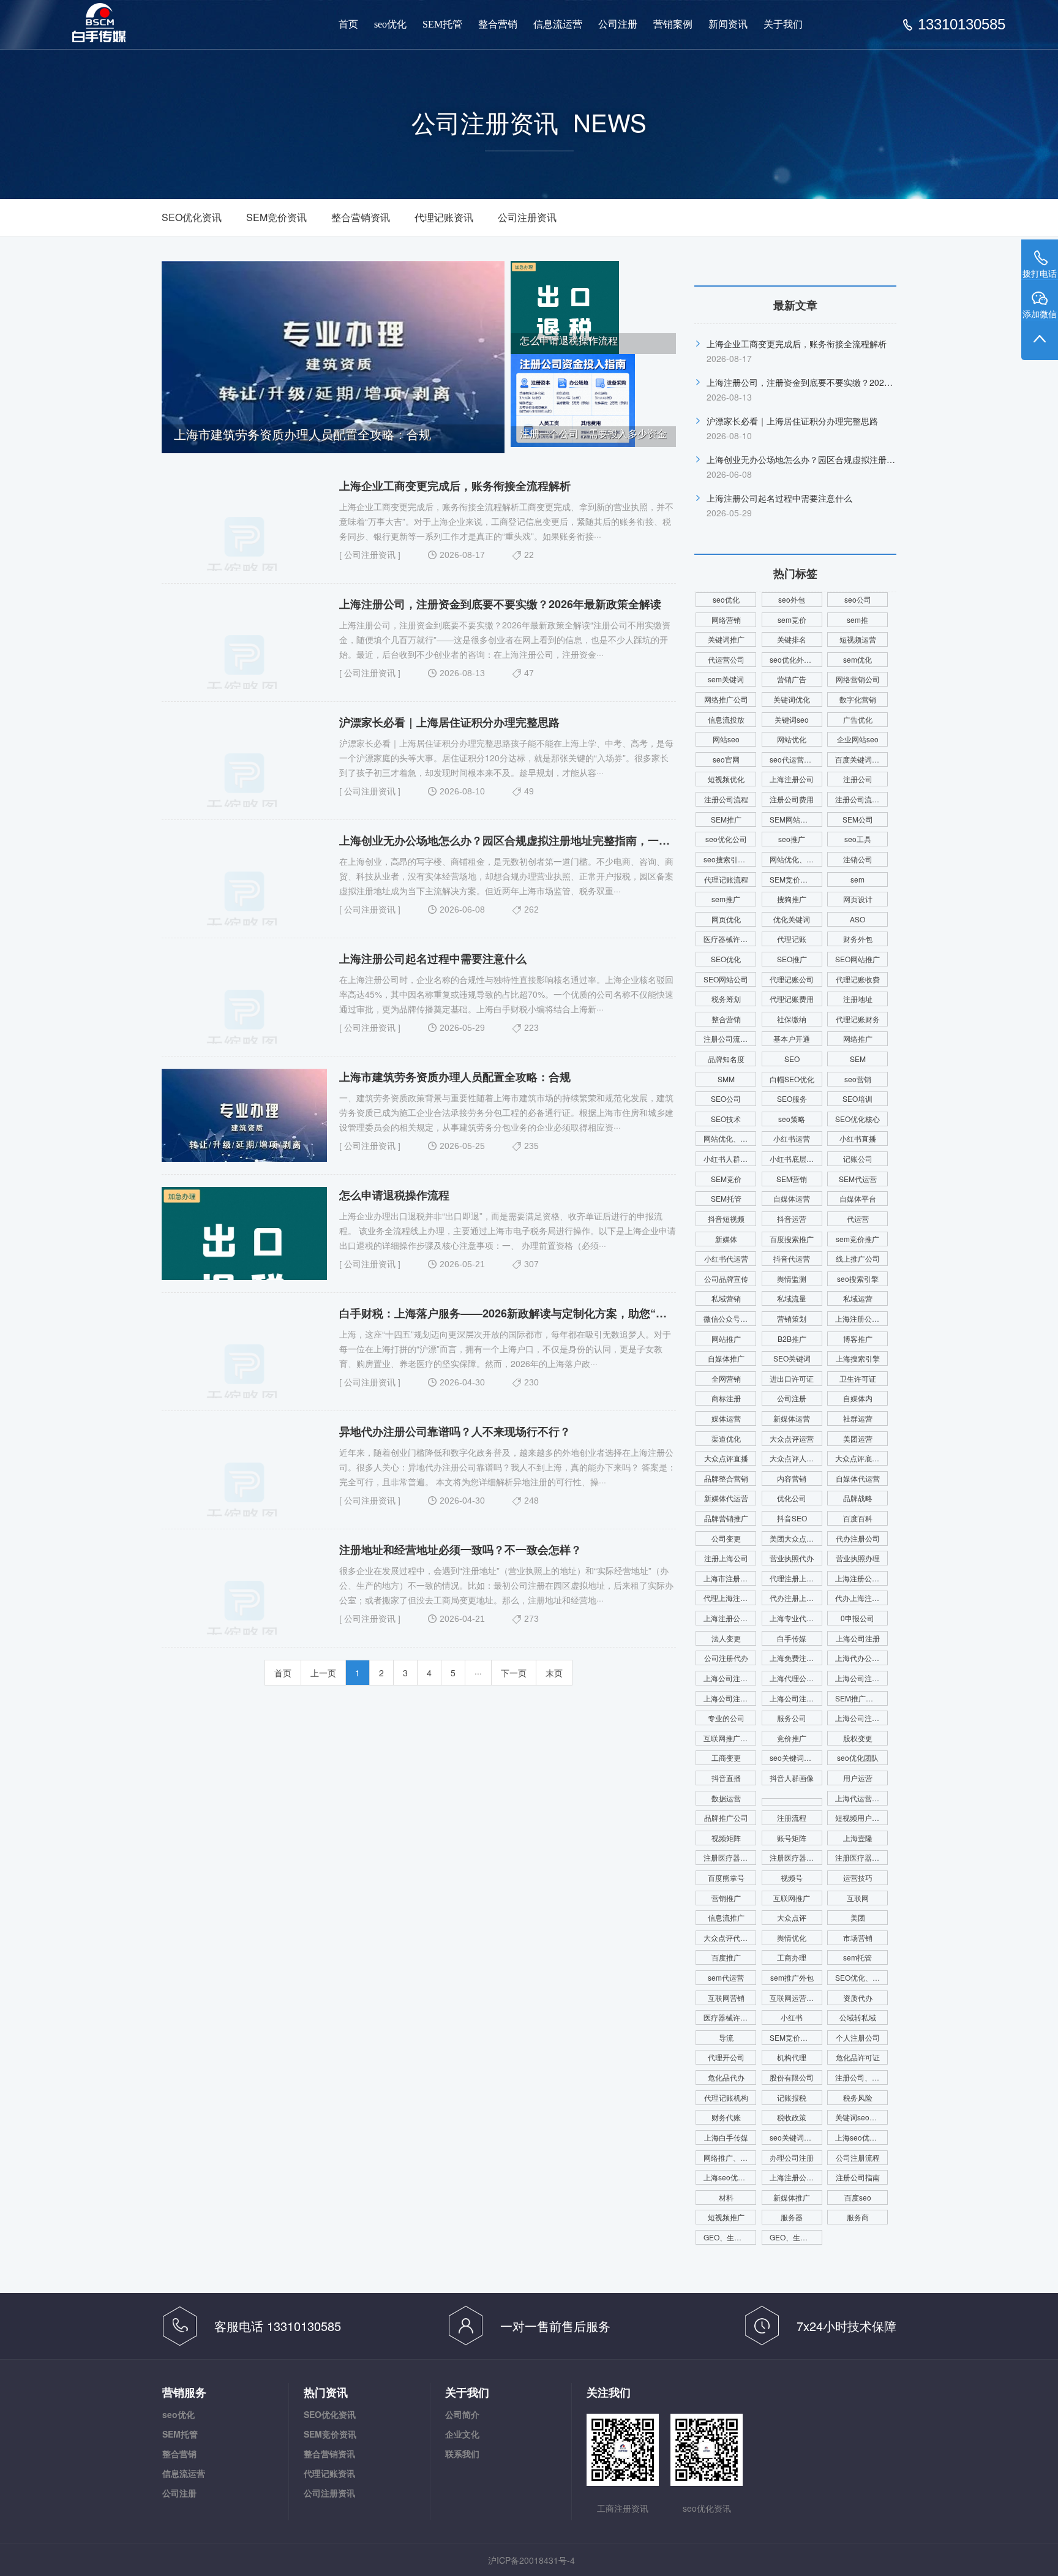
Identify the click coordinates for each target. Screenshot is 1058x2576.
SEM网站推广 (792, 819)
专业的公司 (726, 1718)
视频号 (792, 1877)
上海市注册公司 (729, 1578)
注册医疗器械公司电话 (861, 1857)
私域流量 (792, 1298)
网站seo (726, 739)
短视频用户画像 (861, 1817)
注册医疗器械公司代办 (796, 1857)
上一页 (323, 1673)
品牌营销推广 (726, 1518)
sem (857, 879)
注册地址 (858, 999)
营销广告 (792, 679)
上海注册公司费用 (861, 1318)
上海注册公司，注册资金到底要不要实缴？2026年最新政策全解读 (500, 604)
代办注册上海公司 (796, 1598)
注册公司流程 (726, 799)
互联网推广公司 (729, 1738)
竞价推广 (792, 1738)
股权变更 (858, 1738)
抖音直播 (726, 1778)
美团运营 (858, 1438)
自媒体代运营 (858, 1478)
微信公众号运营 (729, 1318)
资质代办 (858, 1998)
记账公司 (858, 1158)
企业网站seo (858, 739)
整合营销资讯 (361, 217)
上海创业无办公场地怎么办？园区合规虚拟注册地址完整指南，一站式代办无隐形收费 (549, 840)
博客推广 (858, 1339)
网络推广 (858, 1038)
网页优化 (726, 919)
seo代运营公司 (794, 759)
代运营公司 (726, 659)
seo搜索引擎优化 (730, 859)
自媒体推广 (726, 1358)
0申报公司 (857, 1618)
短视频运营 (858, 639)
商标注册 (726, 1398)
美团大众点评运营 (796, 1538)
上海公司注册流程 (861, 1718)
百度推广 (726, 1957)
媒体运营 (726, 1418)
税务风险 (858, 2097)
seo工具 (858, 839)
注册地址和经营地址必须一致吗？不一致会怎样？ (460, 1550)
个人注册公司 (858, 2037)
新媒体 (726, 1239)
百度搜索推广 (792, 1239)
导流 (726, 2037)
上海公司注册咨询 (730, 1698)
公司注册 (618, 24)
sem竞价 (792, 620)
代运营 (858, 1218)
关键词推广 (726, 639)
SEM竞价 (726, 1179)
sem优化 (857, 659)
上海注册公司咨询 (730, 1618)
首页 (348, 24)
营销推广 (726, 1898)
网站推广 (726, 1339)
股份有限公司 (792, 2077)
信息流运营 (558, 24)
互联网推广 (792, 1898)
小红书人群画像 (729, 1158)
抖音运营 (792, 1218)
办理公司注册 (792, 2157)
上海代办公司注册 (861, 1658)
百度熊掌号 (726, 1877)
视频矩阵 (726, 1838)
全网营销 (726, 1378)
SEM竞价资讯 (276, 217)
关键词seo (792, 719)
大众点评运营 (792, 1438)
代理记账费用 (792, 999)
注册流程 (792, 1817)
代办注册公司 (858, 1538)
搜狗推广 (792, 899)
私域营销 (726, 1298)
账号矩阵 (792, 1838)
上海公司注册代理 (796, 1698)
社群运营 (858, 1418)
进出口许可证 (792, 1378)
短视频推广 (726, 2217)
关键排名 (792, 639)
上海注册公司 (792, 779)
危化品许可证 (858, 2057)
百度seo (858, 2197)
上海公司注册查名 (730, 1678)
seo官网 (726, 759)
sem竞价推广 (857, 1239)
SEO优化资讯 (192, 217)
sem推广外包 (792, 1977)
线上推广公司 (858, 1258)
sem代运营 (726, 1977)
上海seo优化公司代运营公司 (730, 2177)
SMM (726, 1079)
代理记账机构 (726, 2097)
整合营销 (498, 24)
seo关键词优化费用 (796, 2137)
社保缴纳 (792, 1019)
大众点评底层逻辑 (861, 1458)
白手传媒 (792, 1638)
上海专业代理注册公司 (796, 1618)
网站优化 (792, 739)
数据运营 (726, 1798)
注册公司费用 (792, 799)
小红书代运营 (726, 1258)
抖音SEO (792, 1518)
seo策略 (792, 1119)
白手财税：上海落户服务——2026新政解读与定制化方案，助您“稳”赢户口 (522, 1313)
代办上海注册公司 (861, 1598)
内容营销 (792, 1478)
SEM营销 (792, 1179)
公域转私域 (858, 2017)
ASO (857, 919)
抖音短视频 (726, 1218)
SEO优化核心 (857, 1119)
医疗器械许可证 (729, 939)
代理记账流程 (726, 879)
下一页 (514, 1673)
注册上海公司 (726, 1558)
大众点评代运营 (729, 1938)
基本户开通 (792, 1038)
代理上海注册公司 (730, 1598)
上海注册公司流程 (796, 2177)
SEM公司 (858, 819)
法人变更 (726, 1638)
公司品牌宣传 (726, 1279)
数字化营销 (858, 699)
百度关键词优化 (861, 759)
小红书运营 (792, 1138)
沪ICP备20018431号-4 (531, 2560)
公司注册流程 (858, 2157)
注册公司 (858, 779)
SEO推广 (792, 959)
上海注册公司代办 (861, 1578)
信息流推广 (726, 1917)
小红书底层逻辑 (795, 1158)
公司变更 (726, 1538)
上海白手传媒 (726, 2137)
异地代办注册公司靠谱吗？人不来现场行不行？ (455, 1431)
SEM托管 (442, 24)
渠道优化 (726, 1438)
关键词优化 (792, 699)
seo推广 (792, 839)
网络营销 (726, 620)
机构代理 (792, 2057)
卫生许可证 (858, 1378)
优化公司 (792, 1498)
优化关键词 (792, 919)
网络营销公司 (858, 679)
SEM (858, 1059)
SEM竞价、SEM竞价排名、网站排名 (796, 2037)
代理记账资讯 (444, 217)
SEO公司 (726, 1098)
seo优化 (390, 24)
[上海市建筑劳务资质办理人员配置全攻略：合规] (333, 356)
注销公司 (858, 859)
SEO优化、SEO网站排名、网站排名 (861, 1977)
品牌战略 (858, 1498)
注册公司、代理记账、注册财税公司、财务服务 (861, 2077)
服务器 (792, 2217)
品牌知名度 (726, 1059)
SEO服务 (792, 1098)
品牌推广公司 (726, 1817)
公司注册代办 (726, 1658)
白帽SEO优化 (792, 1079)
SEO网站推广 (857, 959)
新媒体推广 (792, 2197)
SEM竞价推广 (792, 879)
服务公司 (792, 1718)
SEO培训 (857, 1098)
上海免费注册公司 (796, 1658)
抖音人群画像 (792, 1778)
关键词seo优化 (860, 2117)
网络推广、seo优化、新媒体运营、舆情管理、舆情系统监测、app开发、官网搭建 (730, 2157)
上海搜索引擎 (858, 1358)
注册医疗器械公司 (730, 1857)
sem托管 (857, 1957)
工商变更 (726, 1757)
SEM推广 (726, 819)
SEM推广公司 (858, 1698)
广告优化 (858, 719)
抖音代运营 (792, 1258)
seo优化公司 (726, 839)
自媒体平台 (858, 1198)
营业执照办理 (858, 1558)
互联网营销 (726, 1998)
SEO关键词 (792, 1358)
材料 (726, 2197)
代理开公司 (726, 2057)
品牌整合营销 (726, 1478)
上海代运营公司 (861, 1798)
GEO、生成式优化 (796, 2237)
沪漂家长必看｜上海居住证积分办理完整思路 (449, 722)
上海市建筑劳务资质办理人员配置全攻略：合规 (455, 1077)
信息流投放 (726, 719)
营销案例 (673, 24)
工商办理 (792, 1957)
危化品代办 (726, 2077)
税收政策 (792, 2117)
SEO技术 (726, 1119)
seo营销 (858, 1079)
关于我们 (783, 24)
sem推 (857, 620)
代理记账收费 (858, 979)
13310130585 (962, 24)
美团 (858, 1917)
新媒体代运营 (726, 1498)
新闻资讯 (728, 24)
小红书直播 (858, 1138)
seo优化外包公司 (796, 659)
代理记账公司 (792, 979)
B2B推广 (792, 1339)
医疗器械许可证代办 (730, 2017)
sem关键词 (726, 679)
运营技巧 (858, 1877)
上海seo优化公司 (861, 2137)
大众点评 (792, 1917)
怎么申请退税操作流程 (394, 1195)
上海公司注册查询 (861, 1678)
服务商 (858, 2217)
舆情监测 (792, 1279)
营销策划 (792, 1318)
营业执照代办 (792, 1558)
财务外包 (858, 939)
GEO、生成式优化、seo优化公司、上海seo (730, 2237)
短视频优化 (726, 779)
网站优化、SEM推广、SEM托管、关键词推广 (796, 859)
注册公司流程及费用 (861, 799)
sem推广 (726, 899)
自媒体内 (858, 1398)
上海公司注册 (858, 1638)
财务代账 (726, 2117)
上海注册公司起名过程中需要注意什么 (433, 958)
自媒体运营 (792, 1198)
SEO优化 (726, 959)
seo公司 (858, 599)
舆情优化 (792, 1938)
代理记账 (792, 939)
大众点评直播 (726, 1458)
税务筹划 (726, 999)
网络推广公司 (726, 699)
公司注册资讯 (527, 217)
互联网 (858, 1898)
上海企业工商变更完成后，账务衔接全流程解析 (455, 486)
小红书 (792, 2017)
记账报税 (792, 2097)
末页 (554, 1673)
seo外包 (792, 599)
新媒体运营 (792, 1418)
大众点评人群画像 (796, 1458)
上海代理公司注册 (796, 1678)
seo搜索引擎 (858, 1279)
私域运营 (858, 1298)
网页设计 (858, 899)
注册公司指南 (858, 2177)
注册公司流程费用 (730, 1038)
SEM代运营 (858, 1179)
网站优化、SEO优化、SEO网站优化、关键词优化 (730, 1138)
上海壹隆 (858, 1838)
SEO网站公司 (726, 979)
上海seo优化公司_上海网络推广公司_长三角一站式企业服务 (107, 31)
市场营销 (858, 1938)
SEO (792, 1059)
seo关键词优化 (794, 1757)
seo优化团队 (858, 1757)
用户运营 (858, 1778)
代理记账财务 (858, 1019)
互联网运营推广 (795, 1998)
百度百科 (858, 1518)
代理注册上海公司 (796, 1578)
